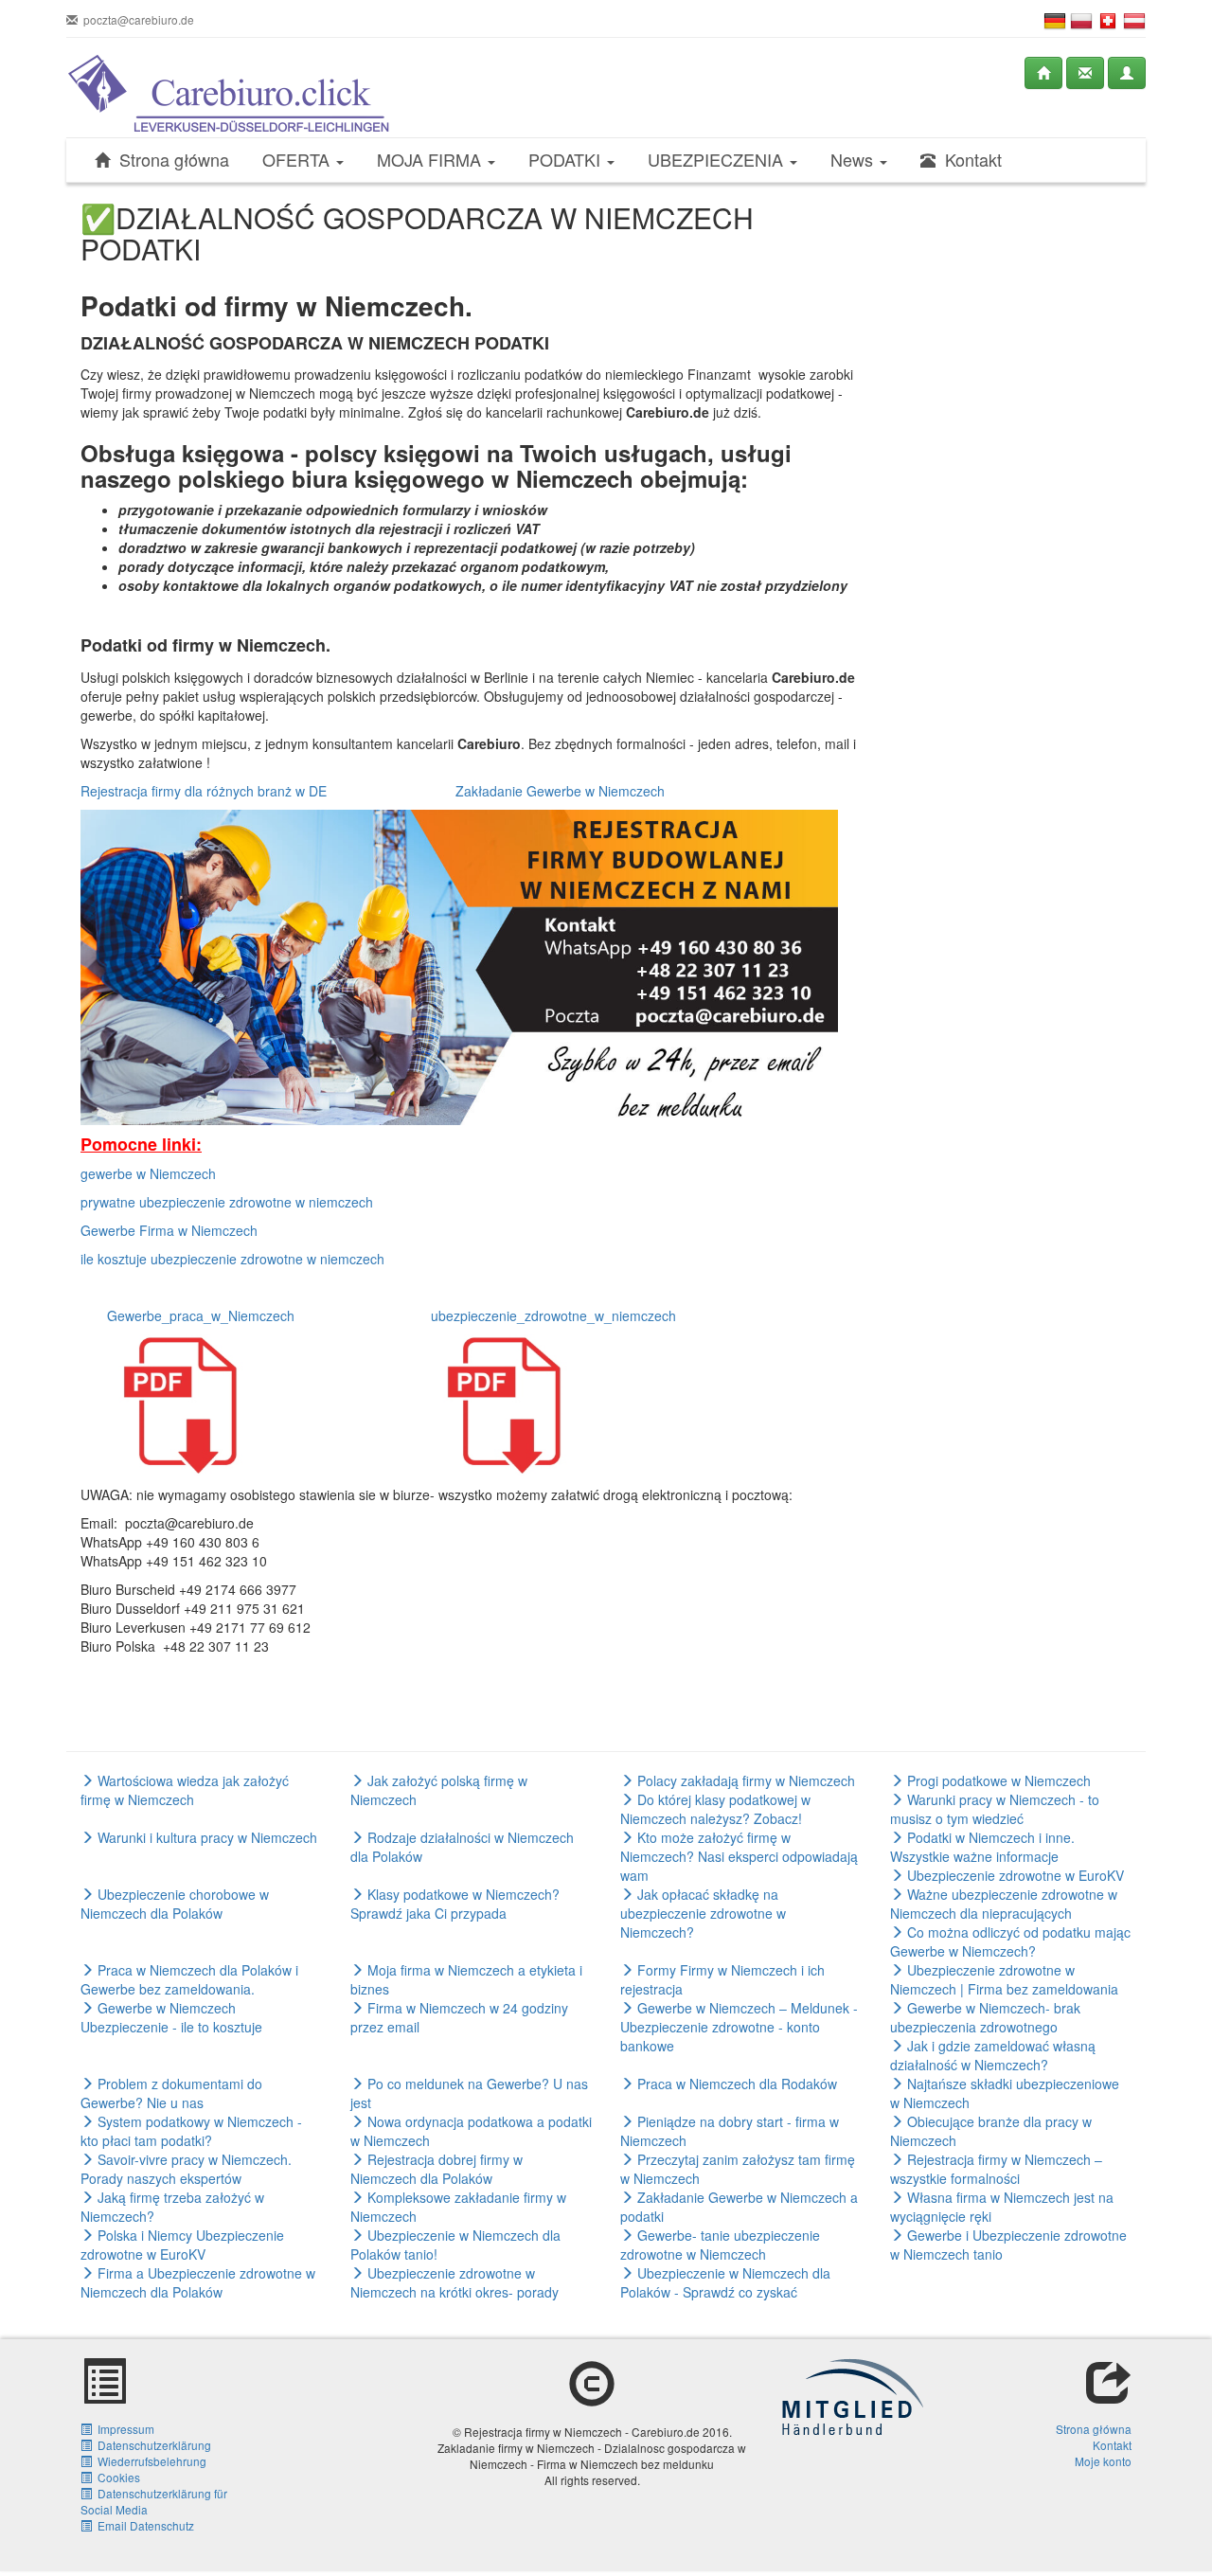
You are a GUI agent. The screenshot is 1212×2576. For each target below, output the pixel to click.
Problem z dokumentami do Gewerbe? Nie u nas (171, 2093)
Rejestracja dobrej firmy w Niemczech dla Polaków (437, 2169)
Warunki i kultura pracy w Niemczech (205, 1837)
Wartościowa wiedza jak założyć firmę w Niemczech (185, 1790)
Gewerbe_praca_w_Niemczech (201, 1315)
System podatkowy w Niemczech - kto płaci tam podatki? (191, 2131)
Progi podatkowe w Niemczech (997, 1780)
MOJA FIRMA (431, 160)
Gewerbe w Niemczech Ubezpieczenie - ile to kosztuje (171, 2017)
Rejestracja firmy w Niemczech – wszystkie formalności (996, 2169)
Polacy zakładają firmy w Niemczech (744, 1780)
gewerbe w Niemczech (148, 1173)
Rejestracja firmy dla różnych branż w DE (204, 791)
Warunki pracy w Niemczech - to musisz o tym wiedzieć (995, 1809)
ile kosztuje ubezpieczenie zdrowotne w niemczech (232, 1259)
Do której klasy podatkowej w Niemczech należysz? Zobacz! (715, 1809)
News (854, 160)
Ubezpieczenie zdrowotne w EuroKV (1014, 1875)
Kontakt (969, 160)
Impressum (123, 2429)
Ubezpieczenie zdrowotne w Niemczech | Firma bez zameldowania (1004, 1979)
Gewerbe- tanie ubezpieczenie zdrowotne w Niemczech (720, 2245)
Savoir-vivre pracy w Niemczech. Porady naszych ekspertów (186, 2169)
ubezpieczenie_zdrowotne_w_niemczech (553, 1315)
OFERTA (298, 160)
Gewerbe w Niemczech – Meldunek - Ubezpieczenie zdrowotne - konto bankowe (739, 2027)
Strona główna (169, 160)
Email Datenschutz (143, 2525)
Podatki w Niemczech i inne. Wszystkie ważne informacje (982, 1847)
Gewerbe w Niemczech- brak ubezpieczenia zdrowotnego (985, 2017)
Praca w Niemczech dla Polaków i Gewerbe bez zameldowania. (189, 1979)
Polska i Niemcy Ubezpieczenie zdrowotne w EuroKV (182, 2245)
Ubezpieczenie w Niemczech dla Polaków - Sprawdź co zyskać (725, 2282)
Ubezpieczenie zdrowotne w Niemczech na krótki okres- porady (454, 2282)
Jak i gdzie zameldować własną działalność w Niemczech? (993, 2055)
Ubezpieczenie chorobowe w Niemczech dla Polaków (175, 1904)
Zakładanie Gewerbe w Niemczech (558, 791)
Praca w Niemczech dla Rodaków (735, 2084)
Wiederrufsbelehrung (149, 2461)
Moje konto (1103, 2461)
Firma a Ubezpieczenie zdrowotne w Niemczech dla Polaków (198, 2282)
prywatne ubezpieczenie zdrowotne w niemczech (227, 1202)
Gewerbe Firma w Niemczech (169, 1230)
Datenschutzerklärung (151, 2445)
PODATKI (567, 160)
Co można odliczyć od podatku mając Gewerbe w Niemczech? (1010, 1941)
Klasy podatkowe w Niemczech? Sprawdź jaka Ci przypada (455, 1904)
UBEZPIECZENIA (718, 160)
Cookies (116, 2477)
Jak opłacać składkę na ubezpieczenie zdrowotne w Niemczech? (703, 1913)
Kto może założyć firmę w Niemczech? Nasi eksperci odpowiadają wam (739, 1856)
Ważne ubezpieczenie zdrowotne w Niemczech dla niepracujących (1004, 1904)
